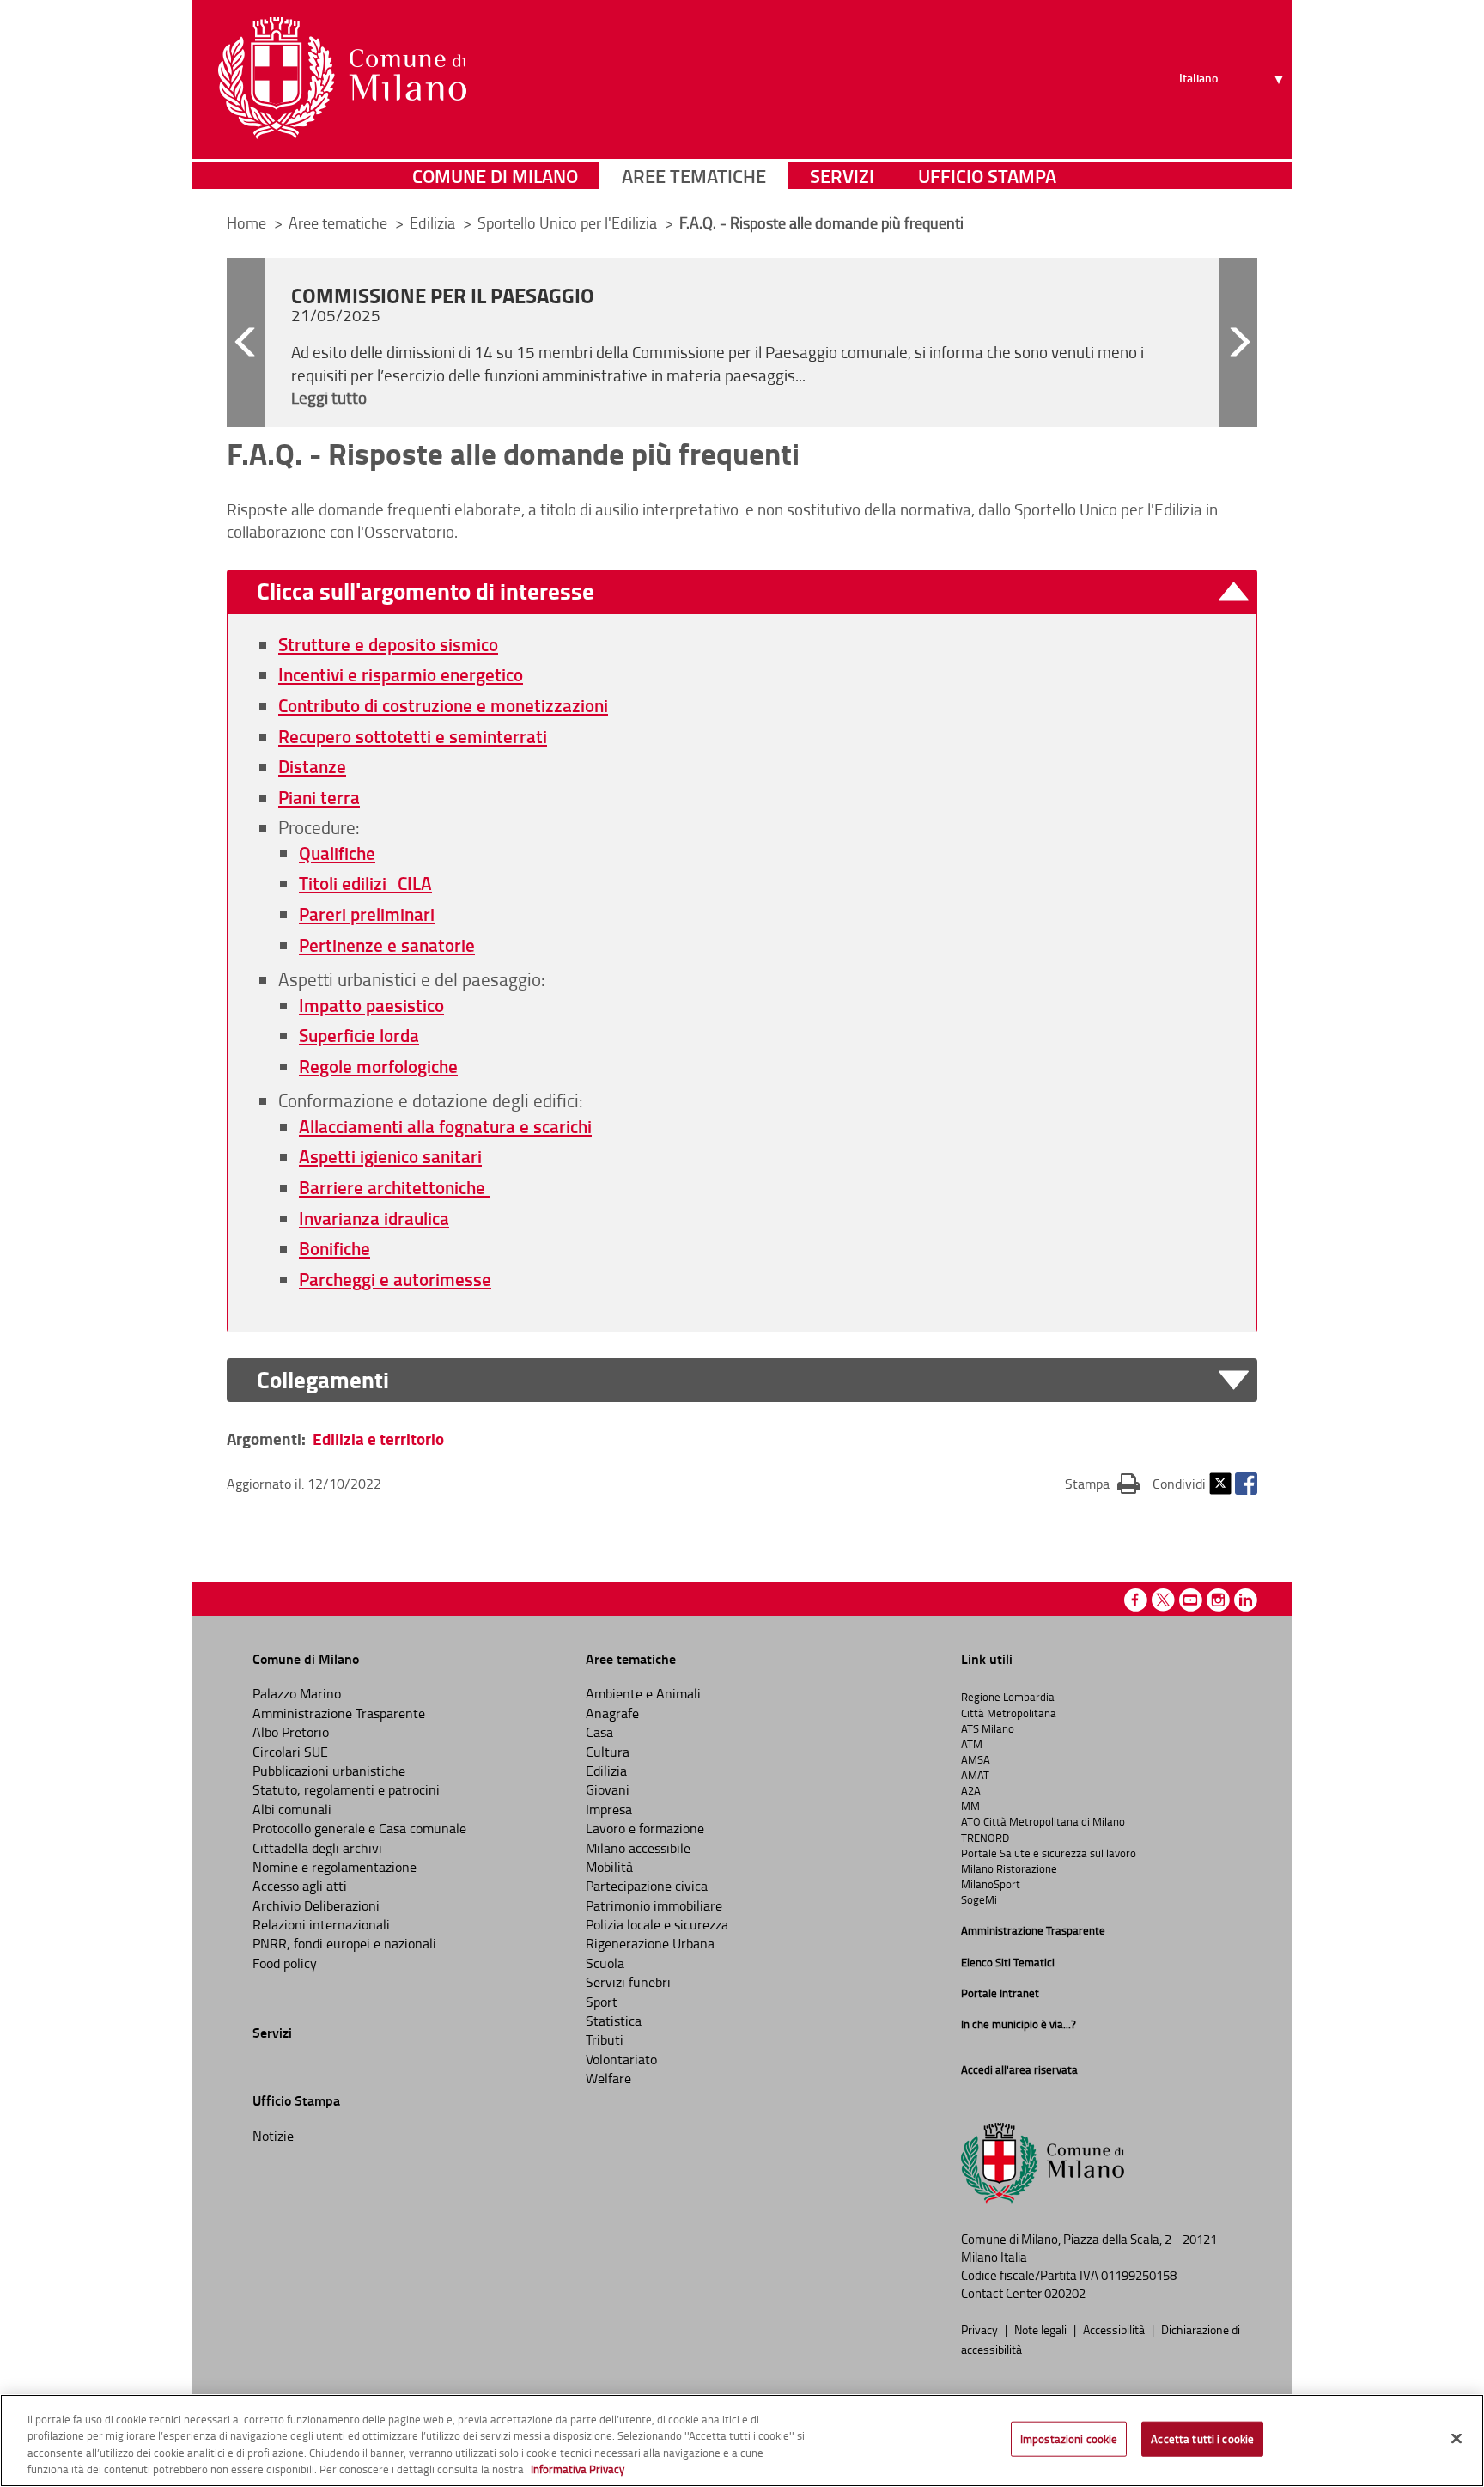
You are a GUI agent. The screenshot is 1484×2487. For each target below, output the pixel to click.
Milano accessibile (638, 1848)
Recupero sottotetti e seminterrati (413, 736)
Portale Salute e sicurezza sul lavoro (1049, 1853)
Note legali (1042, 2329)
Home (246, 222)
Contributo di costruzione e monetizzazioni (443, 705)
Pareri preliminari (367, 914)
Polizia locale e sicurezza (657, 1924)
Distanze (312, 766)
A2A (971, 1790)
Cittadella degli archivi (317, 1848)
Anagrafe (612, 1713)
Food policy (285, 1963)
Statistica (614, 2021)
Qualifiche (337, 853)
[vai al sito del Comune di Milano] (342, 78)
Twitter (1220, 1484)
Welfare (608, 2078)
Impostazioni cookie (1069, 2439)
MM (970, 1806)
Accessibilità (1115, 2329)
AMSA (976, 1759)
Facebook (1246, 1484)
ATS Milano (988, 1728)
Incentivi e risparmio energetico (401, 674)
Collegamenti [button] (323, 1380)
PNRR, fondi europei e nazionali (344, 1943)
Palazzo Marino (297, 1693)
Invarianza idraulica (374, 1218)
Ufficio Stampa (987, 176)
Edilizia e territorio (378, 1439)
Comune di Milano (495, 176)
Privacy (981, 2329)
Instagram (1218, 1600)
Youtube (1191, 1600)
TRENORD (985, 1838)
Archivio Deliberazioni (316, 1905)
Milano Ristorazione (1009, 1868)
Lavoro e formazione (645, 1828)
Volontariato (621, 2059)
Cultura (608, 1752)
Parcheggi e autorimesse (395, 1279)
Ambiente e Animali (643, 1693)
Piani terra (319, 797)
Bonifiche (335, 1248)
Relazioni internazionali (321, 1924)
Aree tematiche (694, 176)
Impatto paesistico (371, 1005)
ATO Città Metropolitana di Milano (1043, 1821)
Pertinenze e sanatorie (387, 945)
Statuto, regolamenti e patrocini (346, 1789)
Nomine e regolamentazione (335, 1867)
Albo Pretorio (291, 1732)
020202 (1065, 2293)
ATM (972, 1744)
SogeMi (979, 1899)
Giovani (608, 1789)
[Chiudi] (1457, 2438)
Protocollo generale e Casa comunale (359, 1828)
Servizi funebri (628, 1982)
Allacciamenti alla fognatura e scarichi (445, 1126)
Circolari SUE (290, 1752)
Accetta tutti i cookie (1202, 2439)
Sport (602, 2002)
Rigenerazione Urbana (650, 1943)
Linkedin (1246, 1600)
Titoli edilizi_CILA (365, 883)
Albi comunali (292, 1809)
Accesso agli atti (300, 1886)
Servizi (842, 176)
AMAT (975, 1775)
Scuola (605, 1963)
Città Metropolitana (1009, 1713)
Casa (599, 1732)
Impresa (609, 1809)
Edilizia (434, 222)
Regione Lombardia (1008, 1697)
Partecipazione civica (647, 1886)
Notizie (273, 2136)
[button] (246, 342)
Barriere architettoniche (394, 1187)
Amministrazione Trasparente (339, 1713)
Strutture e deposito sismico (388, 644)
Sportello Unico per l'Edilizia (569, 222)
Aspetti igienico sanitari (390, 1156)
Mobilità (609, 1867)
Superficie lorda (359, 1035)
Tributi (605, 2039)
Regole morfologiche (378, 1066)
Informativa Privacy (578, 2469)
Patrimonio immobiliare (654, 1905)
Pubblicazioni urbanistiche (329, 1771)
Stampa (1102, 1483)
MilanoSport (991, 1884)
